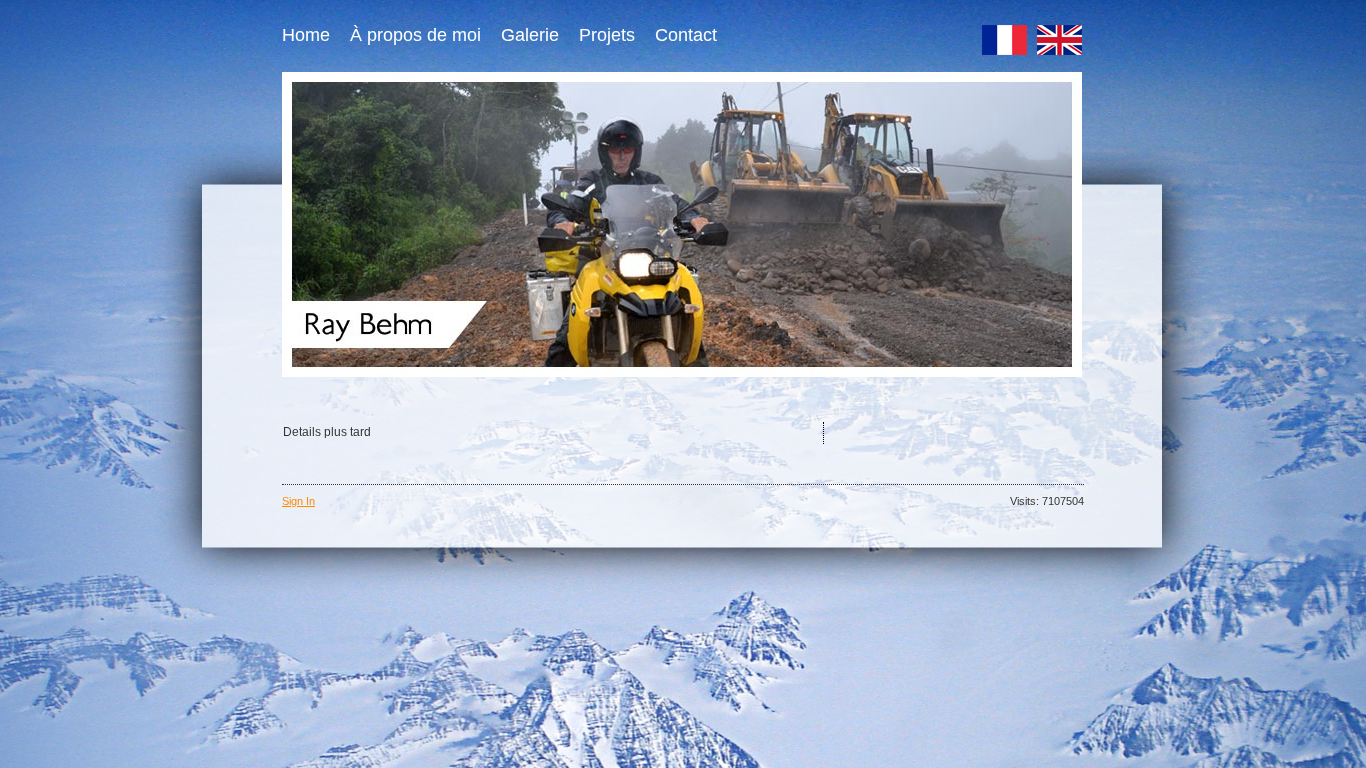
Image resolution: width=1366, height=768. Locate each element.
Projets (607, 35)
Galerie (530, 35)
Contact (686, 35)
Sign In (298, 501)
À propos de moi (415, 35)
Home (306, 35)
